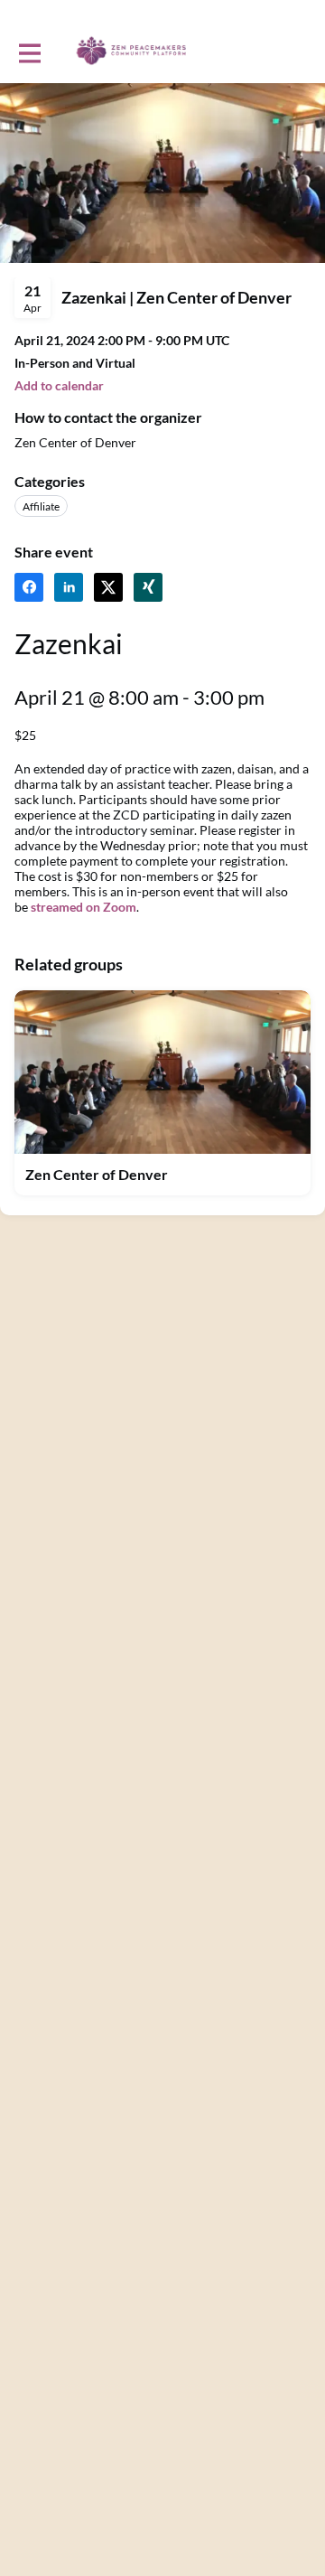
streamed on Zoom (84, 907)
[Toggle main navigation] (29, 52)
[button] (162, 1175)
